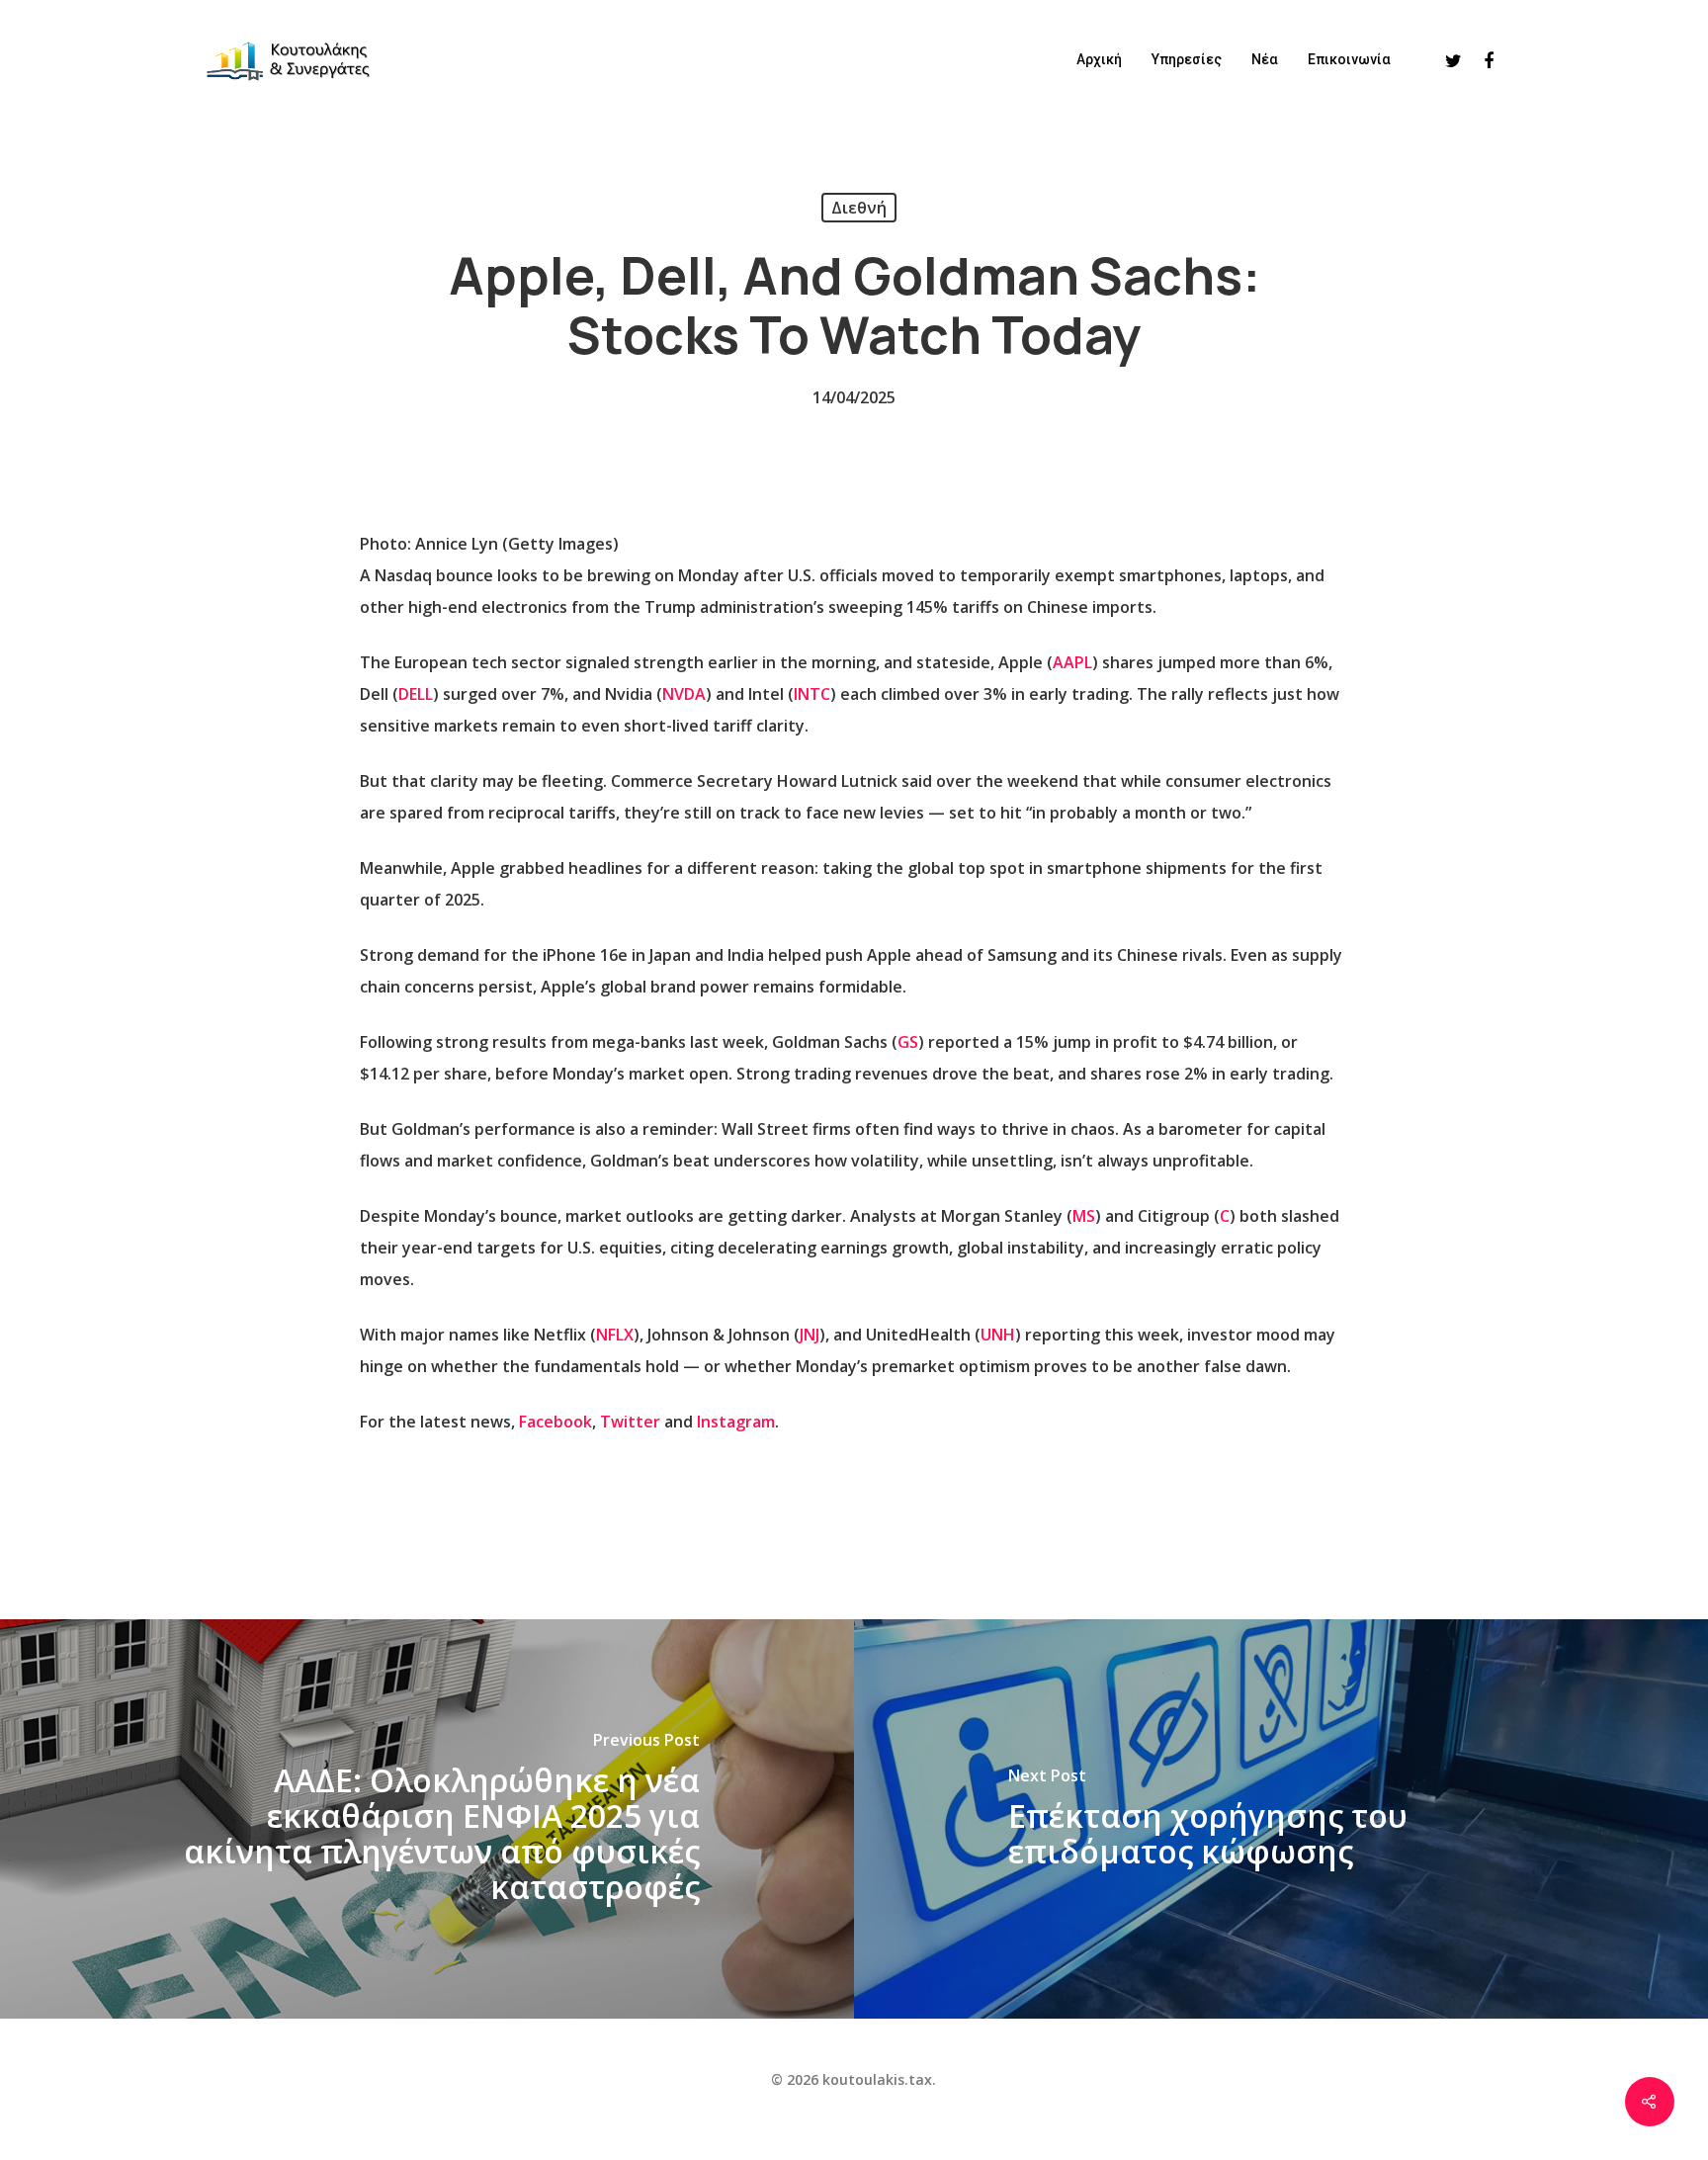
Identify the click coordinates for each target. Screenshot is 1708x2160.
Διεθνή (859, 208)
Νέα (1265, 59)
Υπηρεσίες (1187, 59)
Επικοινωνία (1349, 59)
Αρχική (1099, 59)
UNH (998, 1335)
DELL (416, 694)
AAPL (1072, 662)
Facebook (555, 1422)
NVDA (684, 694)
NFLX (615, 1335)
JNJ (810, 1335)
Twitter (630, 1422)
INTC (812, 694)
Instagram (736, 1422)
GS (908, 1042)
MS (1084, 1216)
